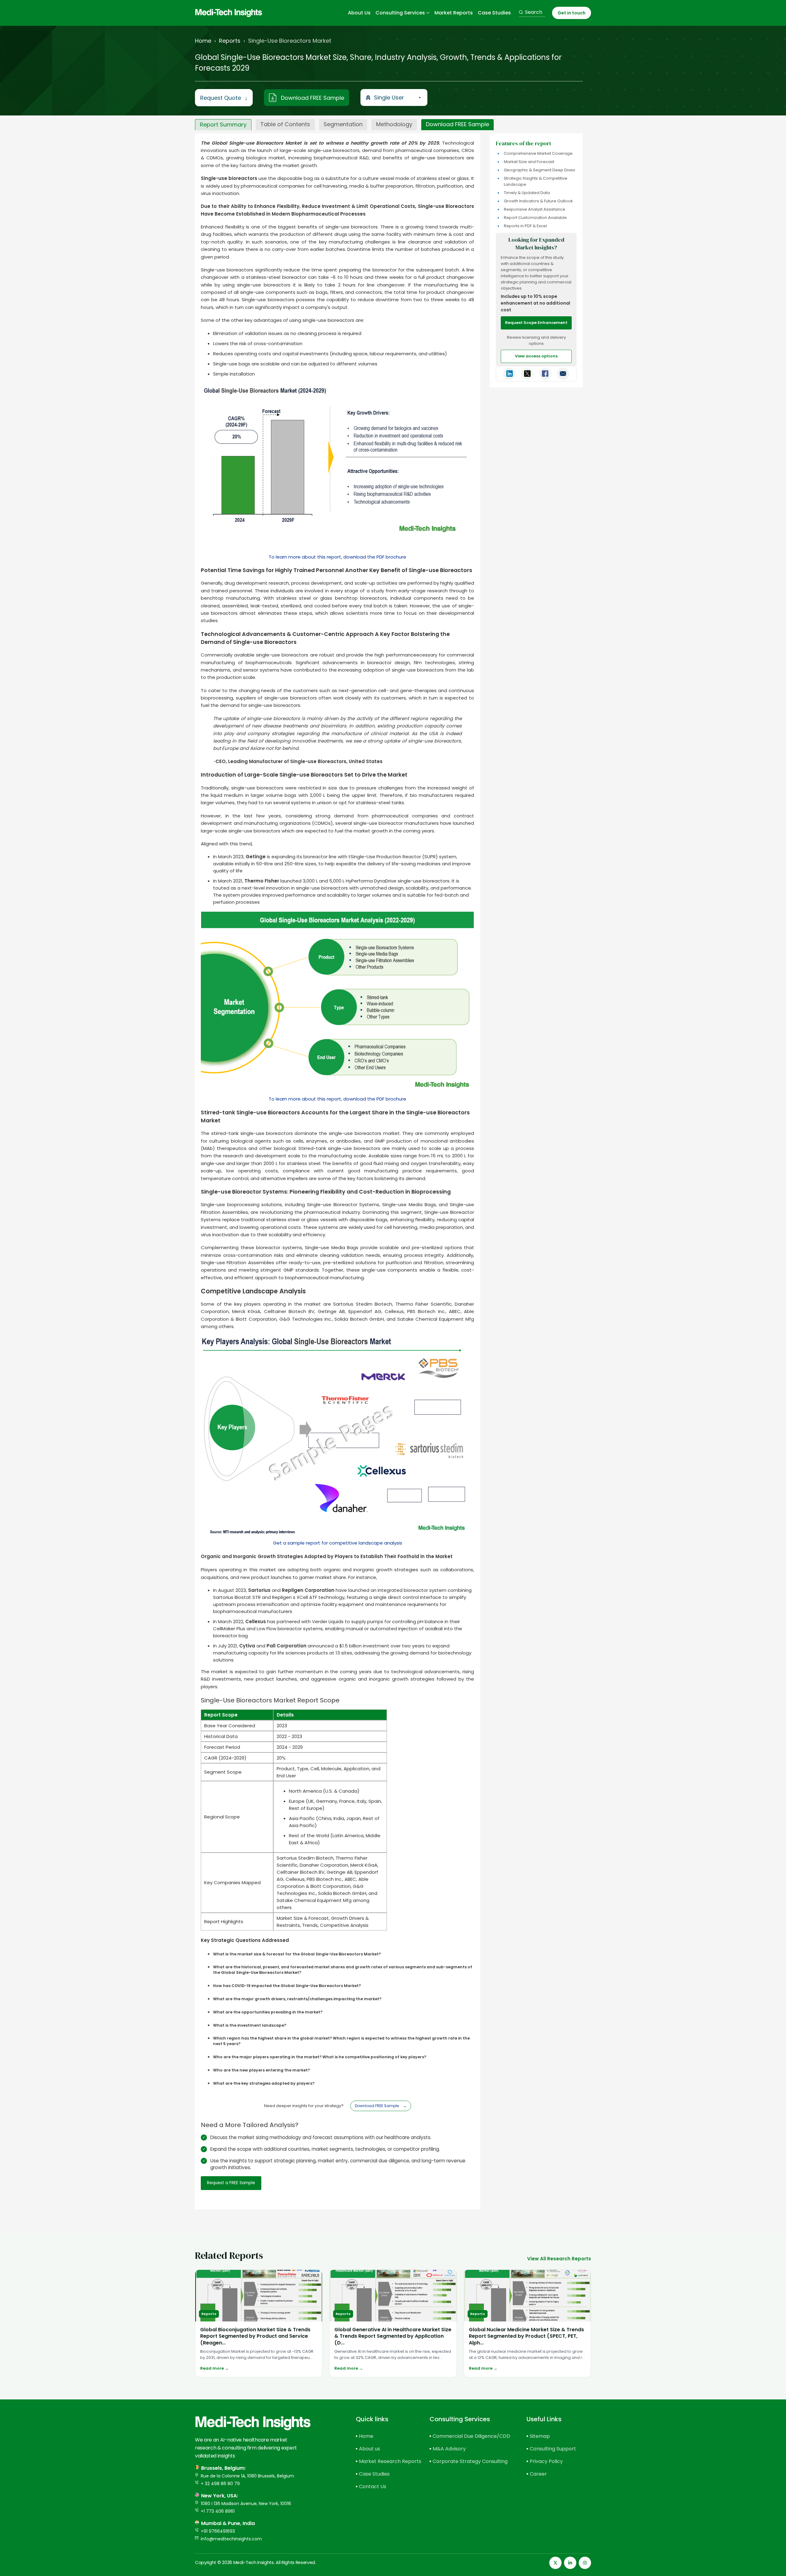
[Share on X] (527, 374)
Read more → (214, 2368)
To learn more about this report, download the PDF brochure (337, 557)
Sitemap (540, 2436)
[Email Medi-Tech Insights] (563, 374)
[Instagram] (585, 2563)
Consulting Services (400, 13)
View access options (536, 356)
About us (370, 2449)
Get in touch (572, 13)
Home (203, 41)
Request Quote (224, 98)
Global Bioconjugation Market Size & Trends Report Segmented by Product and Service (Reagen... (255, 2336)
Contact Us (373, 2486)
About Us (359, 13)
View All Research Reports (559, 2259)
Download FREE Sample (313, 98)
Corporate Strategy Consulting (469, 2461)
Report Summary (223, 125)
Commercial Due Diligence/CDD (469, 2436)
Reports (230, 41)
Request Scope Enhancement (536, 323)
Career (538, 2474)
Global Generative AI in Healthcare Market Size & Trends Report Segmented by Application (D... (393, 2336)
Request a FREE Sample (231, 2183)
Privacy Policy (546, 2461)
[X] (555, 2563)
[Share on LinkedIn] (509, 374)
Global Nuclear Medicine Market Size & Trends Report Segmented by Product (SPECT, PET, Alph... (526, 2336)
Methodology (394, 124)
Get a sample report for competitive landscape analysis (338, 1543)
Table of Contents (285, 124)
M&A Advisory (449, 2449)
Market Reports (454, 13)
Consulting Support (553, 2449)
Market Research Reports (383, 2461)
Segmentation (343, 124)
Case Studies (494, 13)
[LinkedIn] (570, 2563)
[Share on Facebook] (545, 374)
